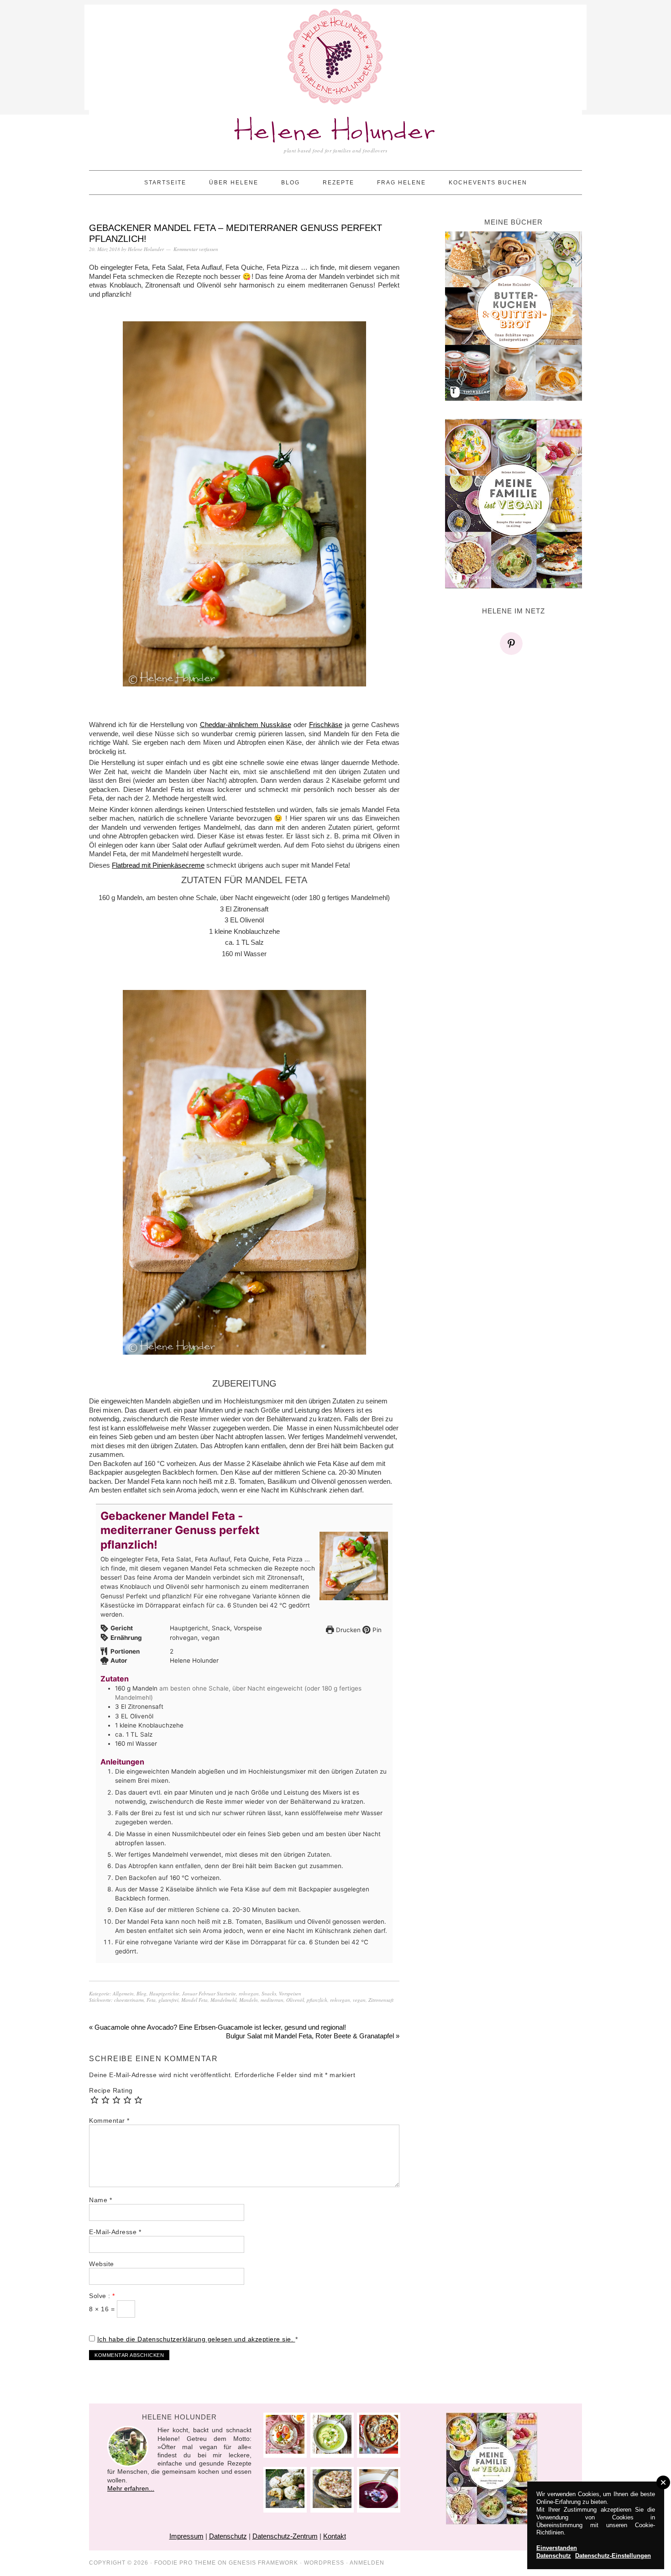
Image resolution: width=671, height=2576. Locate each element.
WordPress (324, 2563)
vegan (359, 2000)
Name (100, 2200)
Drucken (347, 1630)
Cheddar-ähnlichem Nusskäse (246, 725)
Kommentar (109, 2120)
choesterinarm (129, 2000)
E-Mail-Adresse (115, 2232)
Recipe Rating (111, 2090)
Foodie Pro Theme (185, 2563)
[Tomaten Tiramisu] (285, 2451)
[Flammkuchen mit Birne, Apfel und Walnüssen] (332, 2505)
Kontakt (335, 2536)
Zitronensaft (381, 2000)
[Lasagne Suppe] (379, 2451)
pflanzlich (317, 2000)
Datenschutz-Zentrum (285, 2536)
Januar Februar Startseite (209, 1993)
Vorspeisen (290, 1993)
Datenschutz (228, 2536)
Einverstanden (557, 2548)
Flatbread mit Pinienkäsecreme (158, 865)
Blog (142, 1993)
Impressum (186, 2536)
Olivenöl (295, 2000)
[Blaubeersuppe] (379, 2505)
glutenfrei (168, 2000)
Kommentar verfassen (196, 249)
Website (102, 2264)
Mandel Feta (194, 2000)
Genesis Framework (263, 2563)
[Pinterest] (514, 644)
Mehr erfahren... (131, 2488)
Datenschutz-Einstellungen (613, 2556)
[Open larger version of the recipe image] (354, 1566)
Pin (376, 1630)
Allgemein (123, 1993)
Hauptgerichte (164, 1993)
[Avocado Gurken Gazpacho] (332, 2451)
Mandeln (249, 2000)
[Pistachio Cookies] (285, 2505)
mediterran (272, 2000)
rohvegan (249, 1993)
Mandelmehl (223, 2000)
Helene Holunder (336, 132)
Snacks (269, 1993)
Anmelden (367, 2563)
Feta (151, 2000)
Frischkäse (326, 725)
